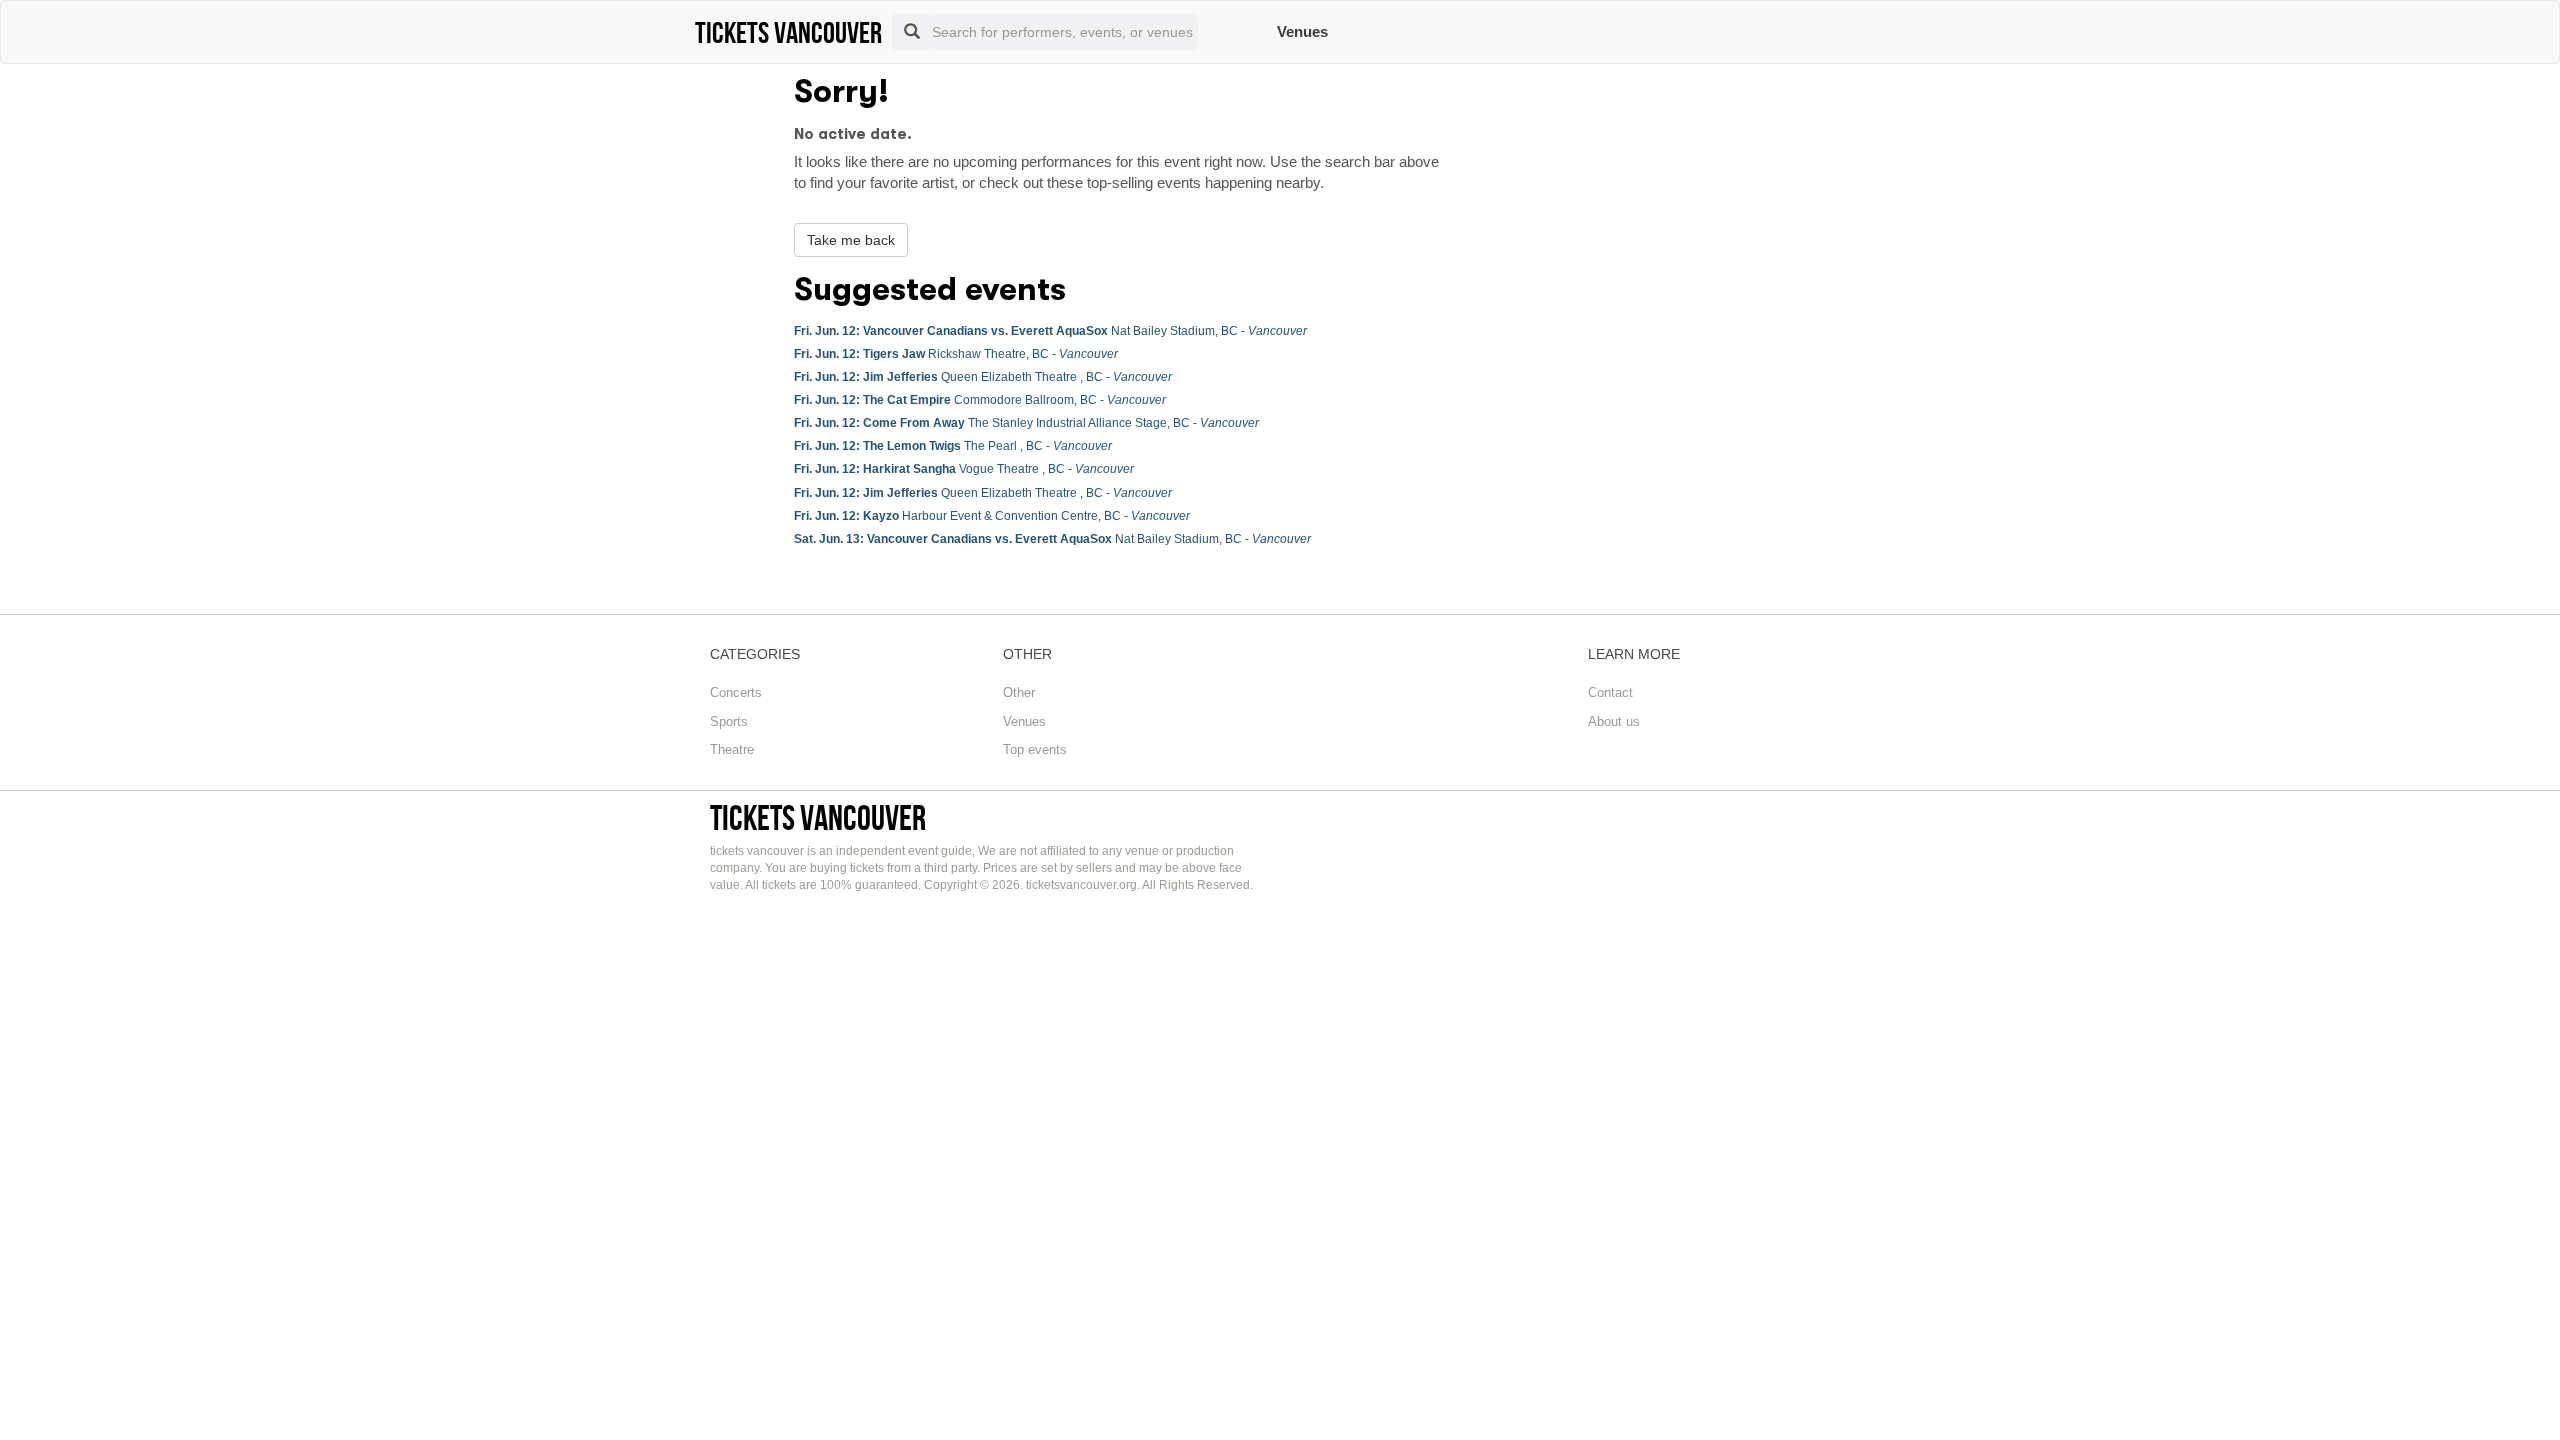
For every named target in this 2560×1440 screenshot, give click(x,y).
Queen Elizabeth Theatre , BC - (983, 377)
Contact (1610, 692)
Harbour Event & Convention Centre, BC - (992, 516)
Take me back (851, 240)
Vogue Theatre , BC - (964, 469)
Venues (1302, 31)
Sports (729, 721)
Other (1019, 692)
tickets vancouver (818, 817)
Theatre (732, 749)
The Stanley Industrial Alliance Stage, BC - (1026, 423)
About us (1614, 721)
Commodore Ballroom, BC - (980, 400)
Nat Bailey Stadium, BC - (1050, 331)
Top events (1035, 749)
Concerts (736, 692)
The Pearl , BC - (953, 446)
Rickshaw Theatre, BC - (956, 354)
